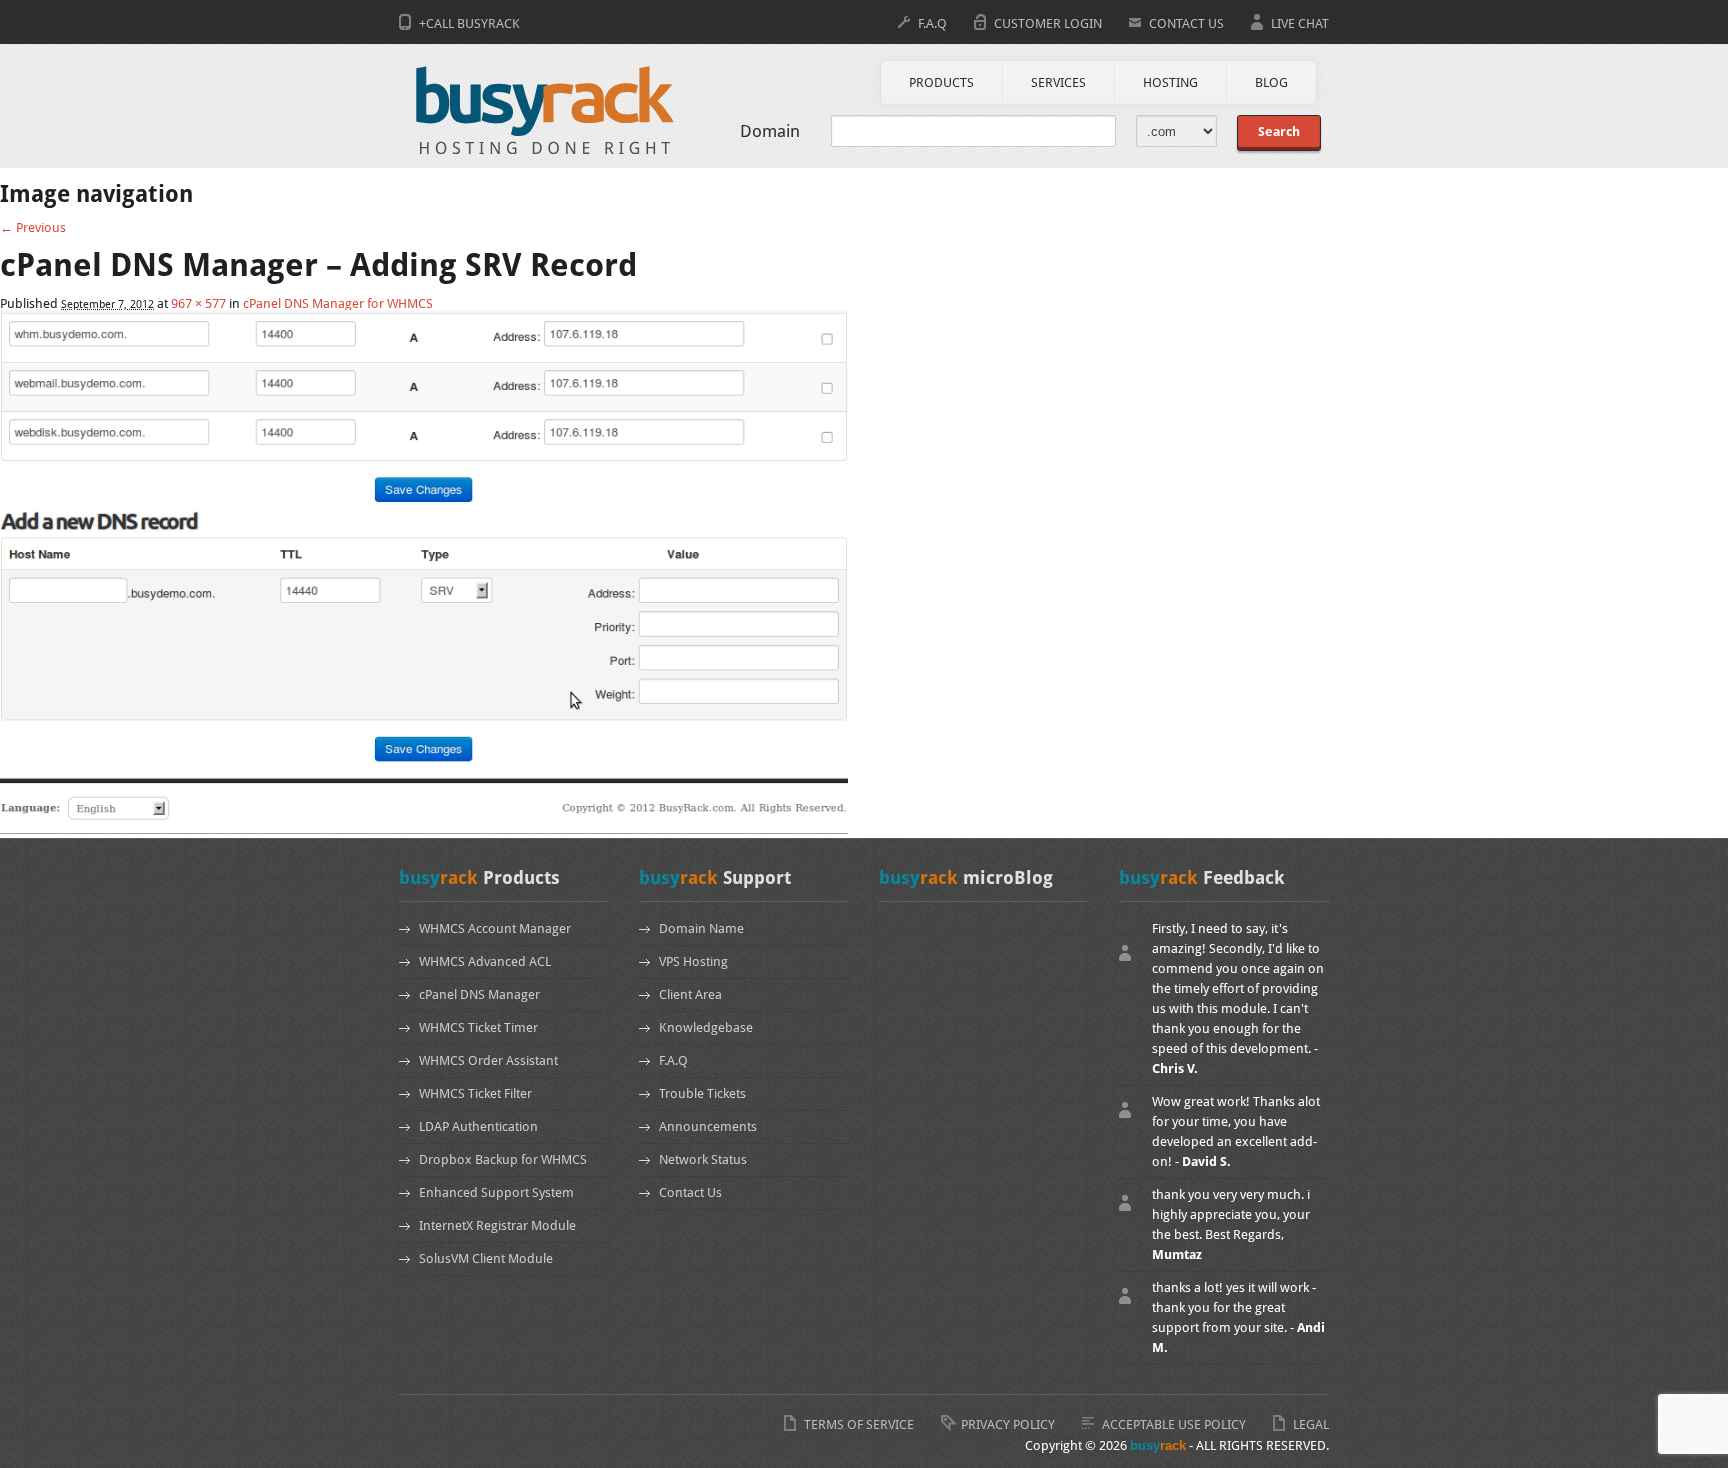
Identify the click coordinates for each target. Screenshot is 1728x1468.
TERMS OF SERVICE (859, 1424)
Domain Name (701, 928)
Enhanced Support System (496, 1192)
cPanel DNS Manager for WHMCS (338, 303)
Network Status (703, 1159)
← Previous (33, 227)
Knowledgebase (706, 1027)
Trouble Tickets (702, 1093)
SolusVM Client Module (486, 1258)
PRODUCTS (941, 82)
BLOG (1271, 82)
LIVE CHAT (1300, 23)
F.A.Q (932, 23)
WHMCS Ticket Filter (475, 1093)
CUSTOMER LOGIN (1048, 23)
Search (1279, 131)
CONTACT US (1186, 23)
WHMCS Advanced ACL (485, 961)
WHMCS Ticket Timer (478, 1027)
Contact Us (690, 1192)
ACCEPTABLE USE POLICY (1174, 1424)
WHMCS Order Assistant (488, 1060)
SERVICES (1058, 82)
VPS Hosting (693, 961)
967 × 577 (198, 303)
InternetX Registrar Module (497, 1225)
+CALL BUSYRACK (469, 23)
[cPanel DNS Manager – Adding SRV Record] (424, 830)
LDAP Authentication (478, 1126)
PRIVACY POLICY (1008, 1424)
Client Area (690, 994)
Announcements (708, 1126)
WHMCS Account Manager (495, 928)
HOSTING (1170, 82)
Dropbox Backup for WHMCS (503, 1159)
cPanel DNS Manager (479, 994)
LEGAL (1311, 1424)
